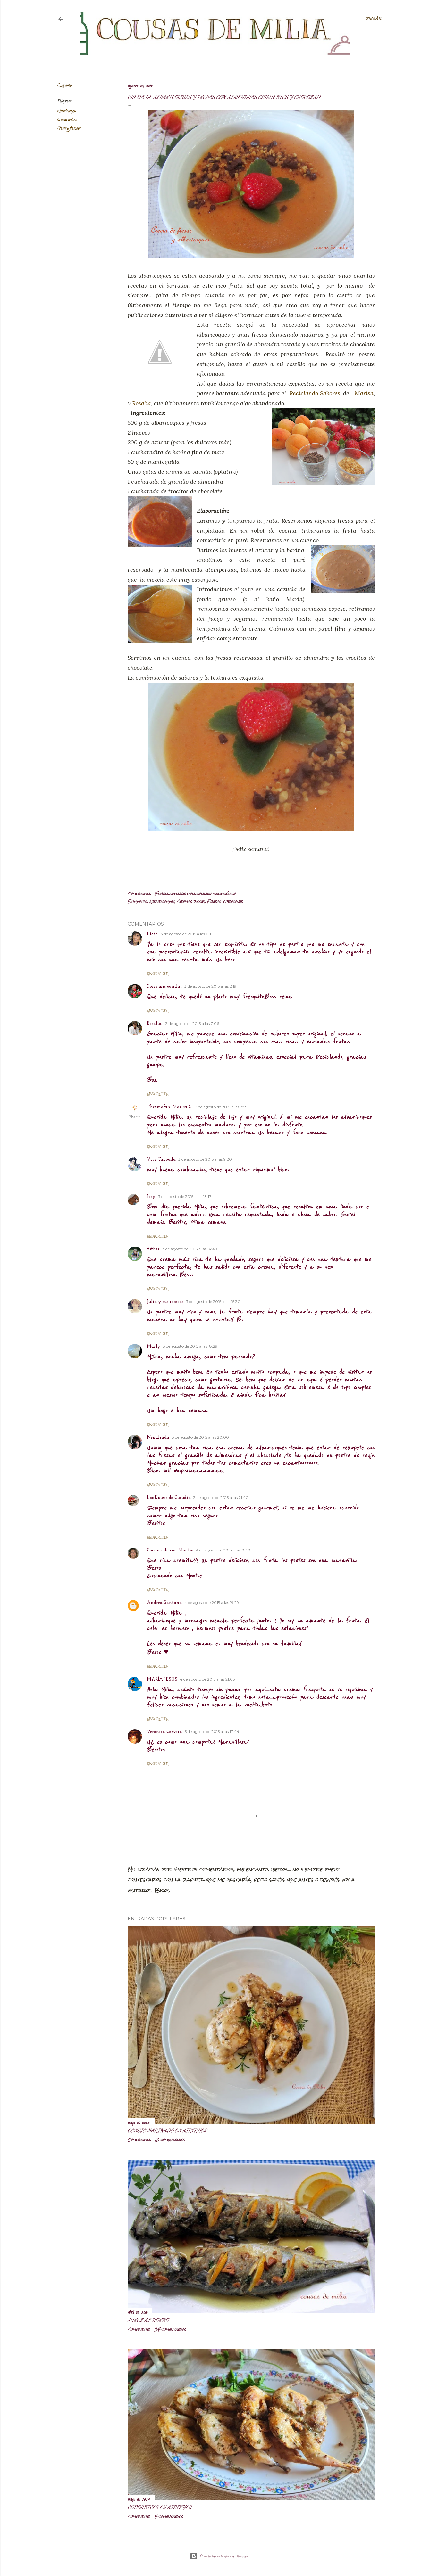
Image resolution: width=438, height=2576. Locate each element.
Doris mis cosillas (164, 987)
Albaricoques (66, 111)
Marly (154, 1347)
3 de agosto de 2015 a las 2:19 (210, 986)
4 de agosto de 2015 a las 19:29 (212, 1603)
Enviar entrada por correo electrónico (195, 894)
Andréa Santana (164, 1603)
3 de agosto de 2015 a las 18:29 (190, 1346)
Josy (151, 1197)
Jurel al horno (148, 2320)
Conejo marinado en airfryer (167, 2130)
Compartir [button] (65, 86)
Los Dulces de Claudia (169, 1498)
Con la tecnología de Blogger (224, 2556)
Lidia (152, 934)
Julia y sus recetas (165, 1302)
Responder (158, 974)
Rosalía (142, 403)
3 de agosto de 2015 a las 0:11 (186, 934)
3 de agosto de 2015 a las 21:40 (221, 1497)
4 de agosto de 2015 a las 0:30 (223, 1550)
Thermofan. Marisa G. (170, 1107)
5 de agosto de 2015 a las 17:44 (212, 1732)
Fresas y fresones (69, 129)
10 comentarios (170, 2140)
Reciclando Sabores (315, 393)
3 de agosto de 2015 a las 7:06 (192, 1023)
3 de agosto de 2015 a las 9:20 (205, 1159)
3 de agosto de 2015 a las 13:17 (185, 1196)
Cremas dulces (67, 120)
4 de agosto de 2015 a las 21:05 (207, 1679)
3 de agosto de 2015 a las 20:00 (200, 1437)
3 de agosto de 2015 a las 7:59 (221, 1107)
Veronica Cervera (164, 1732)
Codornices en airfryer (160, 2507)
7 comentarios (169, 2516)
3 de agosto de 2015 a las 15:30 (213, 1301)
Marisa (364, 393)
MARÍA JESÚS (162, 1679)
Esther (153, 1249)
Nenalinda (158, 1438)
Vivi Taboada (161, 1160)
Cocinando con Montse (170, 1550)
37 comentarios (170, 2329)
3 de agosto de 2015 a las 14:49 (190, 1249)
